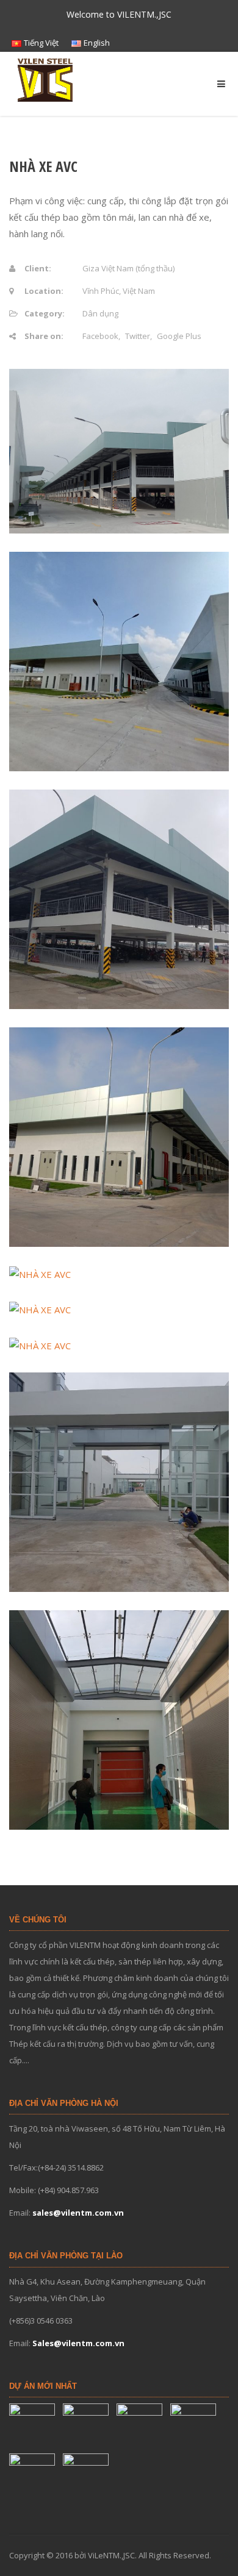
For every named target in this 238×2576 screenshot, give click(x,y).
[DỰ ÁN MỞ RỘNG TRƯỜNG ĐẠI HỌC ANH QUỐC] (141, 2426)
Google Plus (179, 336)
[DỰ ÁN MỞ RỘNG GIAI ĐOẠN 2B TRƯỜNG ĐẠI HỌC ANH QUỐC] (87, 2426)
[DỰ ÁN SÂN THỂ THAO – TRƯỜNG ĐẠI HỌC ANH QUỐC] (34, 2426)
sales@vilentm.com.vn (78, 2213)
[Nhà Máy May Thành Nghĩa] (87, 2476)
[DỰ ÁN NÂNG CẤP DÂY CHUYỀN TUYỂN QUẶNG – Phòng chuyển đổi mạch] (195, 2426)
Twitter (138, 336)
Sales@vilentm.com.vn (78, 2343)
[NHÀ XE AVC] (34, 2476)
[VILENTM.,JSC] (46, 79)
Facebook (100, 336)
